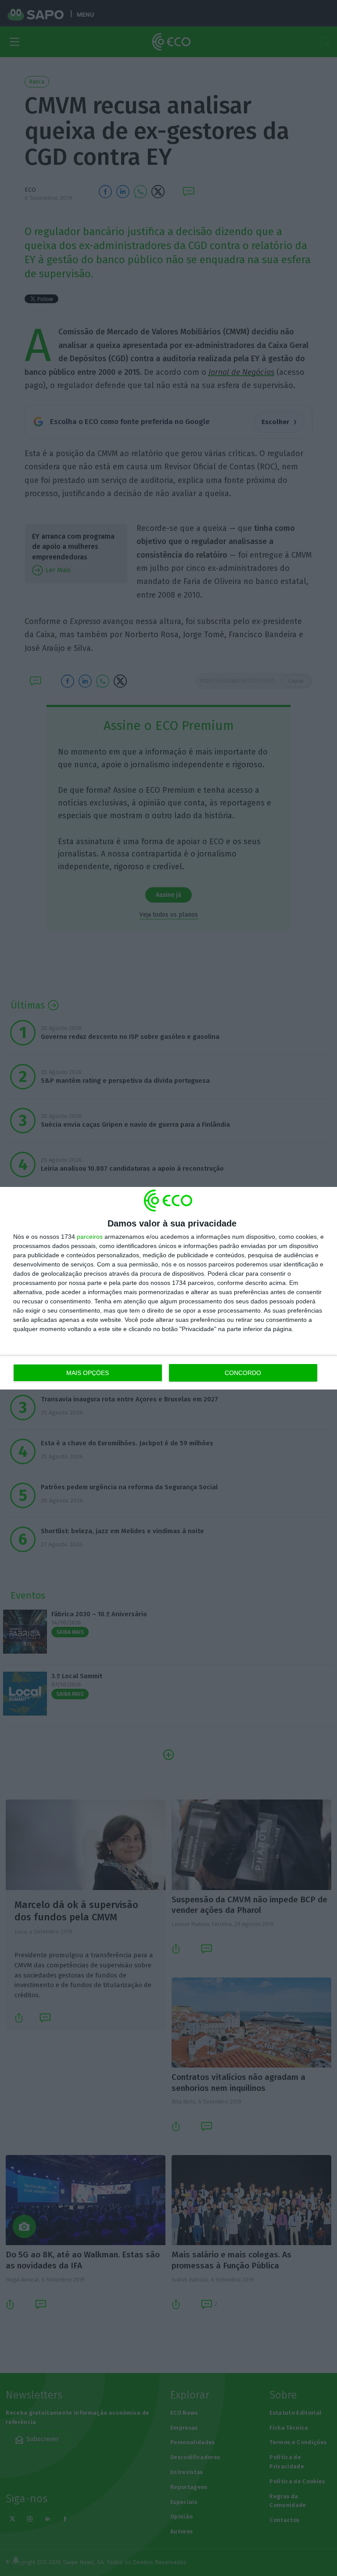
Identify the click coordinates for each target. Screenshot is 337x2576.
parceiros (90, 1237)
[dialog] (168, 1288)
